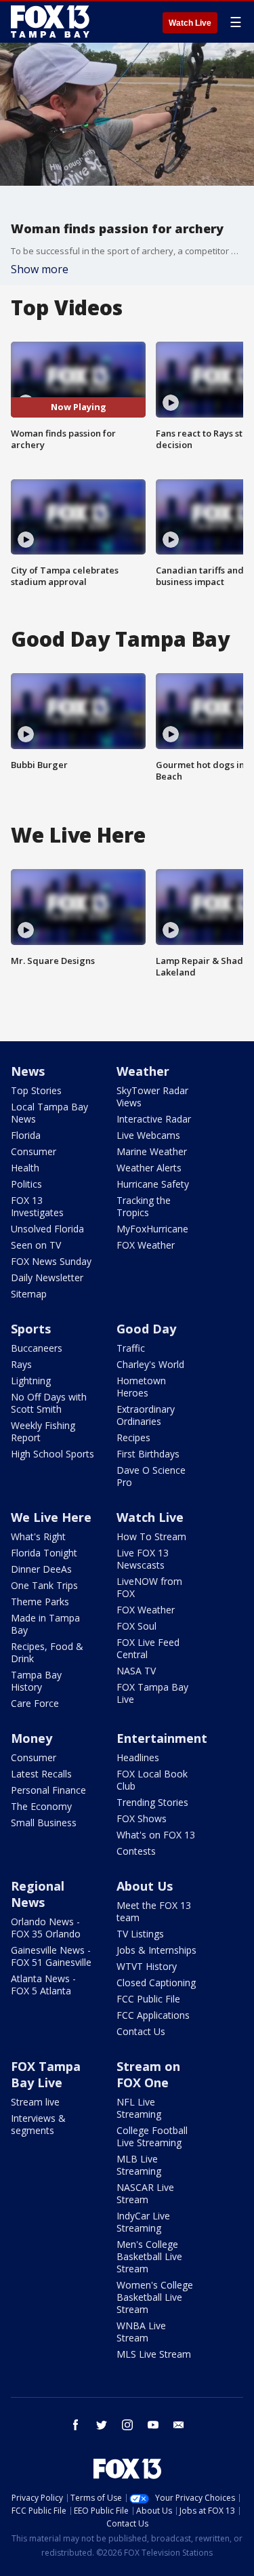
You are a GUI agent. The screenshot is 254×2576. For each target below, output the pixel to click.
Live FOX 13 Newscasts (143, 1559)
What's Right (38, 1536)
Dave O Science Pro (151, 1476)
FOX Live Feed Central (148, 1648)
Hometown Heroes (141, 1387)
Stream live (35, 2102)
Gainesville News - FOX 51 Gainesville (51, 1956)
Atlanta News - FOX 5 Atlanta (43, 1985)
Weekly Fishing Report (43, 1431)
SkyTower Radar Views (152, 1096)
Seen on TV (36, 1245)
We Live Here (51, 1517)
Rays (21, 1364)
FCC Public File (148, 1999)
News (28, 1071)
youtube (153, 2425)
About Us (145, 1886)
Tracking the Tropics (144, 1206)
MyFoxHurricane (152, 1229)
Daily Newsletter (47, 1277)
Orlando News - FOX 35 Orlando (46, 1928)
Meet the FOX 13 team (154, 1911)
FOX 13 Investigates (37, 1206)
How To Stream (151, 1536)
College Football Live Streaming (152, 2136)
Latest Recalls (41, 1774)
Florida (26, 1135)
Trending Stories (152, 1802)
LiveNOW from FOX (149, 1587)
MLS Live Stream (154, 2354)
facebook (76, 2425)
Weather (143, 1071)
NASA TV (136, 1671)
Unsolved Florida (47, 1229)
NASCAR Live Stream (145, 2193)
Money (31, 1738)
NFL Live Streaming (139, 2108)
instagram (127, 2425)
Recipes (133, 1437)
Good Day (146, 1329)
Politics (26, 1184)
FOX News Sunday (51, 1261)
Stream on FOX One (148, 2074)
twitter (102, 2425)
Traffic (131, 1348)
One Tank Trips (44, 1585)
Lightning (31, 1381)
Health (25, 1168)
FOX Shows (142, 1818)
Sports (31, 1329)
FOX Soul (136, 1626)
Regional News (38, 1894)
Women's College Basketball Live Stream (155, 2297)
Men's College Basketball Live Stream (149, 2256)
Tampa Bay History (36, 1681)
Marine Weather (152, 1151)
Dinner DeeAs (41, 1569)
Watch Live (190, 23)
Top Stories (36, 1090)
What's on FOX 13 (156, 1835)
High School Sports (52, 1454)
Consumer (34, 1151)
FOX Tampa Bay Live (152, 1693)
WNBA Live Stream (141, 2332)
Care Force (35, 1703)
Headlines (138, 1757)
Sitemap (29, 1294)
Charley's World (150, 1364)
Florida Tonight (44, 1553)
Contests (136, 1851)
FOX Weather (146, 1245)
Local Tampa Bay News (49, 1113)
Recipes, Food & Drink (47, 1652)
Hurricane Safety (153, 1184)
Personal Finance (48, 1790)
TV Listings (140, 1934)
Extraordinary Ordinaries (146, 1415)
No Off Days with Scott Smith (49, 1403)
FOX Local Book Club (152, 1780)
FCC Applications (153, 2015)
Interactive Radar (154, 1119)
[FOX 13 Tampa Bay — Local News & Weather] (50, 22)
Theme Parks (40, 1602)
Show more (40, 269)
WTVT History (147, 1966)
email (179, 2425)
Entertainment (162, 1738)
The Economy (41, 1806)
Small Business (44, 1823)
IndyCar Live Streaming (143, 2222)
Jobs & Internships (156, 1950)
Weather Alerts (149, 1168)
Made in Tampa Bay (45, 1624)
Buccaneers (37, 1348)
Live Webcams (148, 1135)
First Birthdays (148, 1454)
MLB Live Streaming (139, 2165)
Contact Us (141, 2031)
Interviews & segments (38, 2124)
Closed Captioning (156, 1983)
